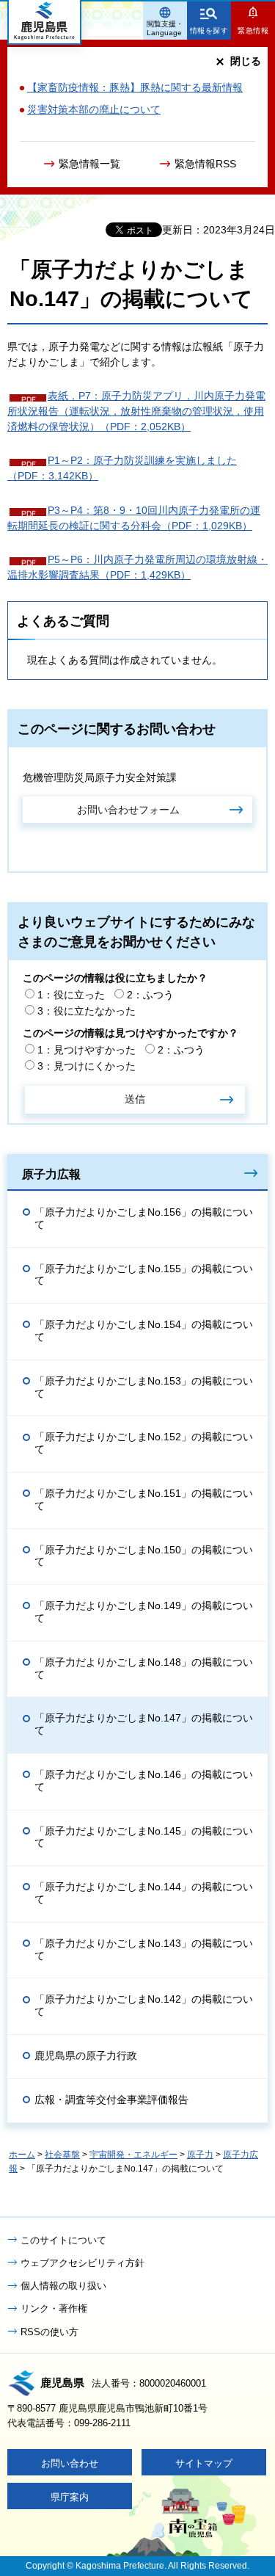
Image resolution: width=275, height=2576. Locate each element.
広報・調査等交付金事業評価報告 (111, 2100)
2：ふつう (150, 995)
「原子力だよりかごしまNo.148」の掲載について (144, 1668)
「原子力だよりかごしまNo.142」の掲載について (144, 2005)
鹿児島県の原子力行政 (86, 2056)
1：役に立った (71, 995)
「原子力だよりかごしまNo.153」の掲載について (144, 1387)
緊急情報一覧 (89, 164)
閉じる (246, 61)
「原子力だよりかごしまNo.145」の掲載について (144, 1837)
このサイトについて (63, 2240)
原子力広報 (51, 1174)
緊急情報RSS (205, 164)
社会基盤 (62, 2155)
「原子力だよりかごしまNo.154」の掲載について (144, 1331)
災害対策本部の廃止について (94, 109)
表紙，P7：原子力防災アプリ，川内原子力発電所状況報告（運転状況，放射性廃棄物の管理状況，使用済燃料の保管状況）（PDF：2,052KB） (136, 411)
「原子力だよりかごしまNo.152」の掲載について (144, 1443)
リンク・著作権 (54, 2308)
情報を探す (209, 30)
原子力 (200, 2155)
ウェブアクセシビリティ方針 (82, 2263)
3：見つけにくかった (87, 1066)
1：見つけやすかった (87, 1050)
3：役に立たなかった (87, 1011)
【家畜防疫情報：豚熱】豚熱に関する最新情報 (135, 87)
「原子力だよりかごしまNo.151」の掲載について (144, 1499)
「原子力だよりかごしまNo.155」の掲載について (144, 1275)
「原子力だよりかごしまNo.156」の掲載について (144, 1218)
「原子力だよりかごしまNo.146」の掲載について (144, 1781)
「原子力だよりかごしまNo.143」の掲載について (144, 1949)
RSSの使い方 (49, 2332)
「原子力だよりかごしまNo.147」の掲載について (144, 1724)
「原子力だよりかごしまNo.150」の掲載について (144, 1556)
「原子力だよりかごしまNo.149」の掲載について (144, 1612)
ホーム (22, 2155)
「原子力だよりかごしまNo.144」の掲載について (144, 1893)
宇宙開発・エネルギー (133, 2155)
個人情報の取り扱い (63, 2286)
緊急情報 (253, 30)
